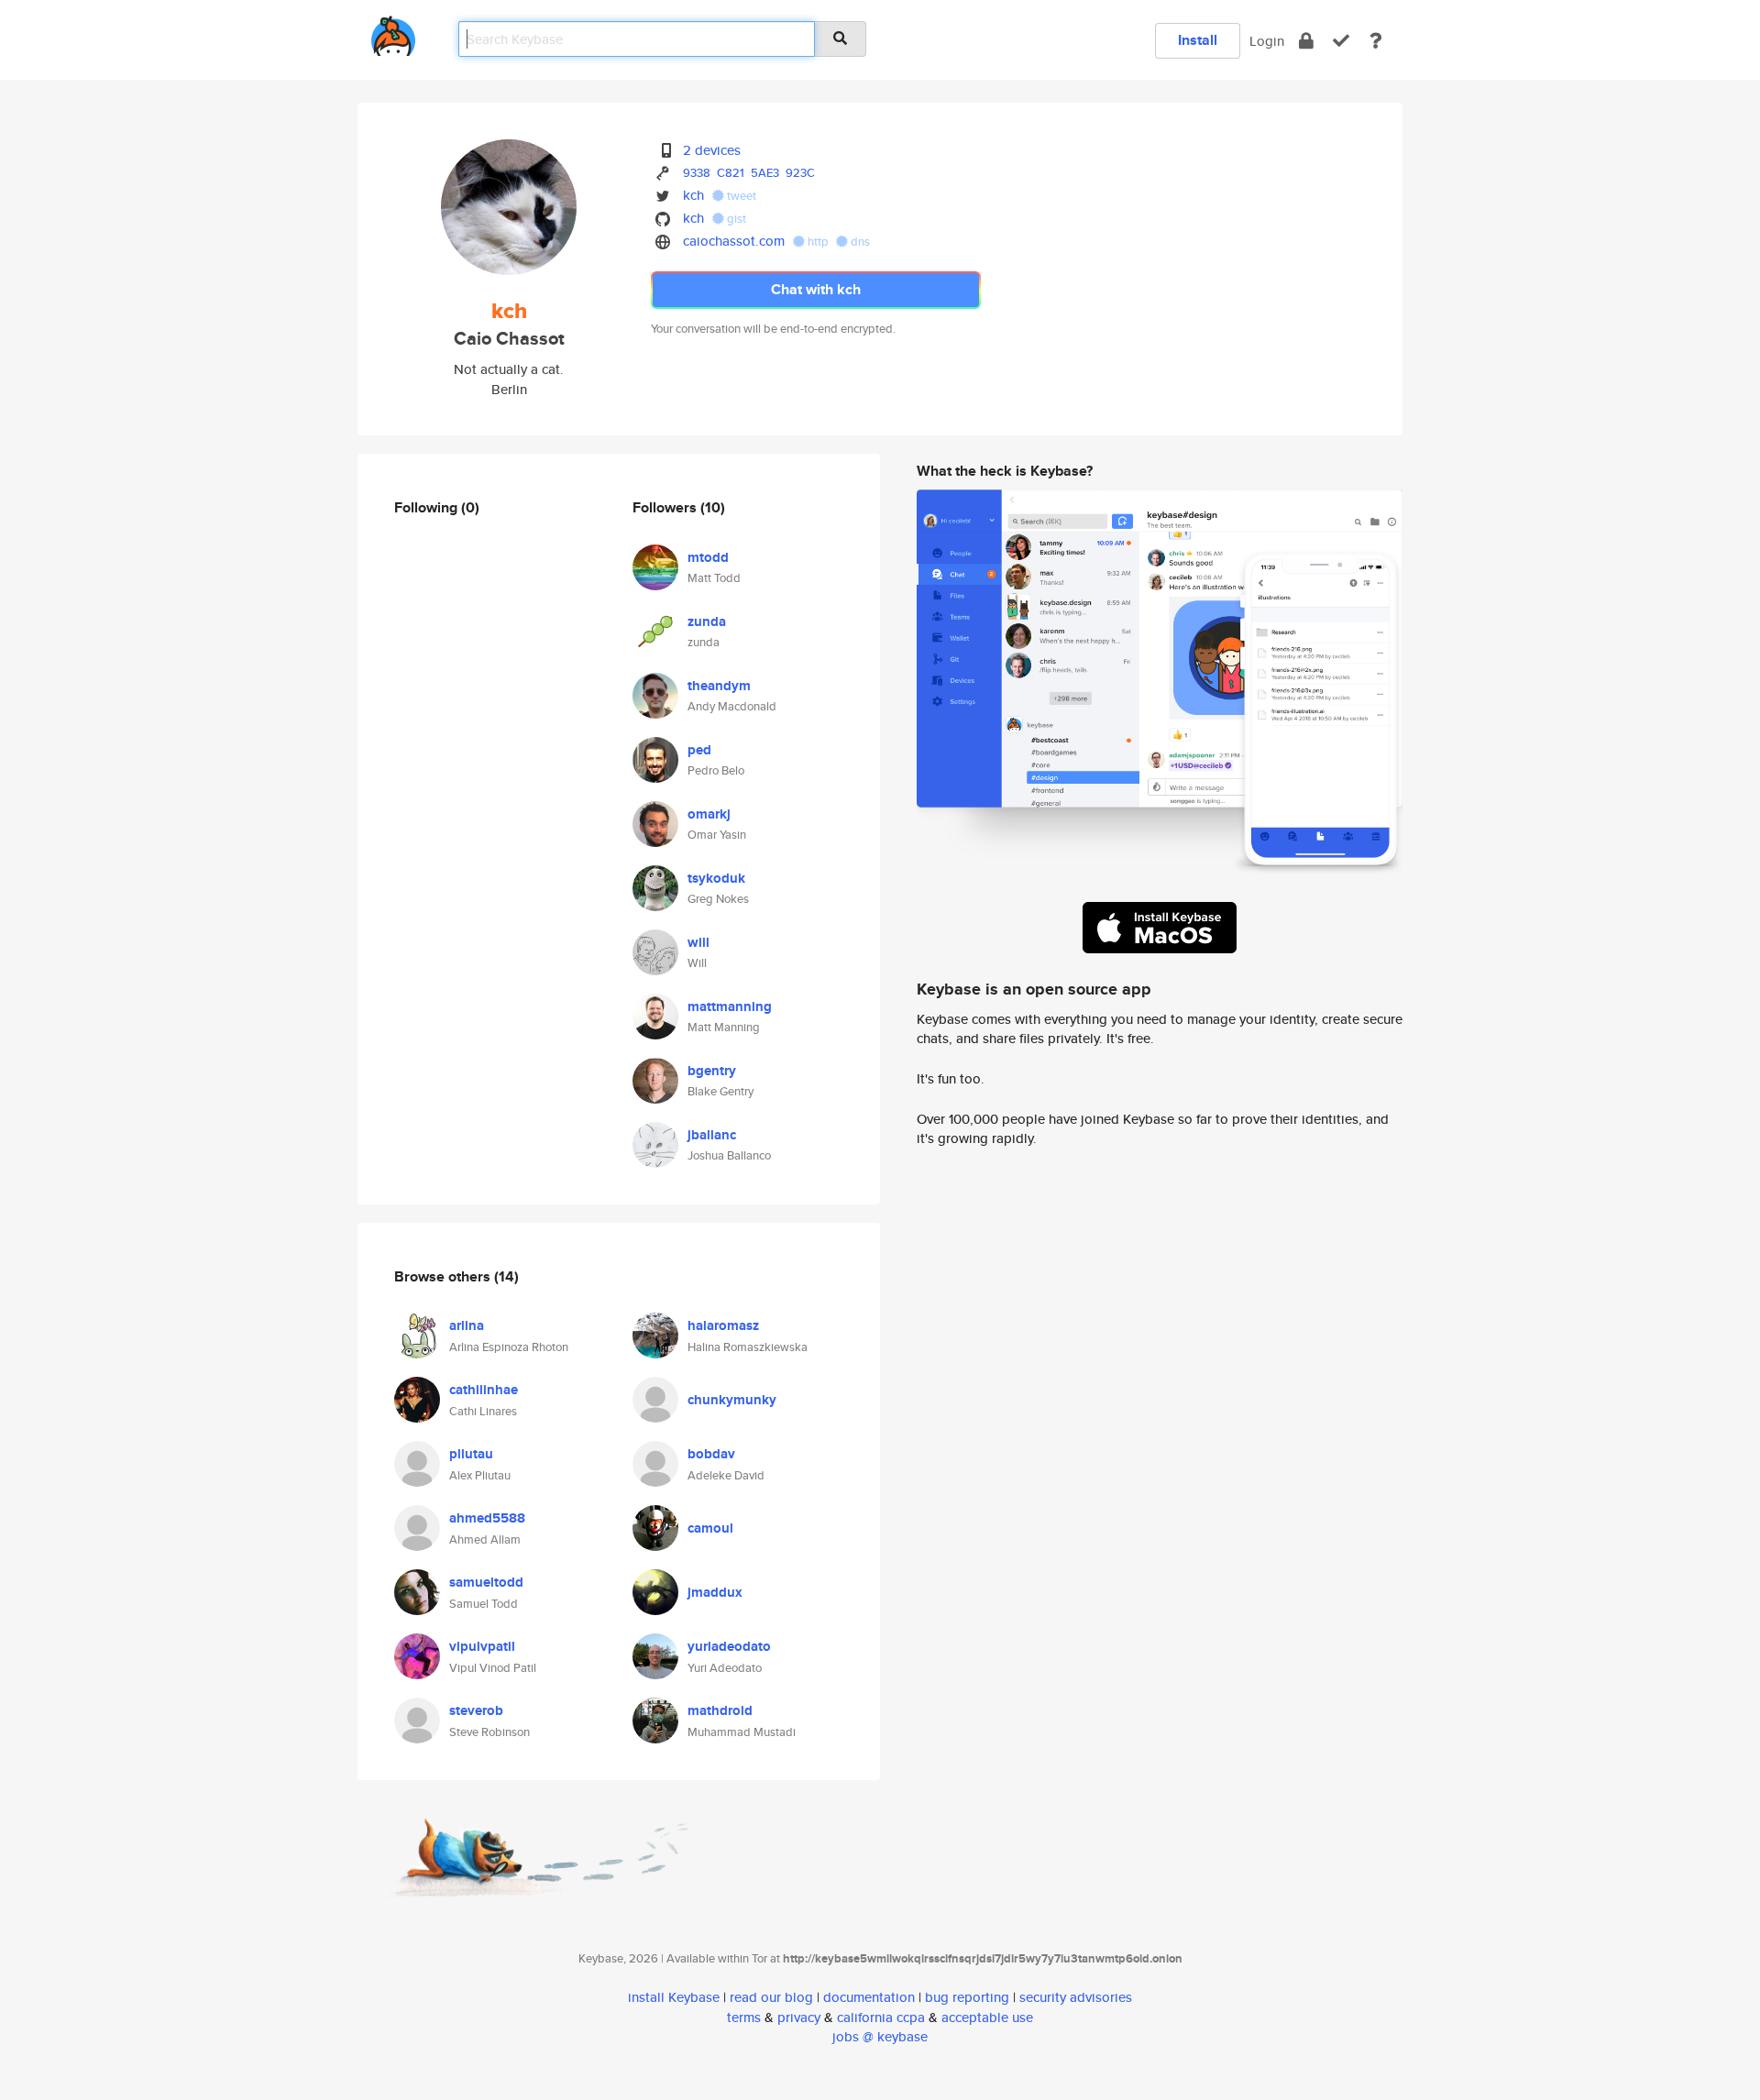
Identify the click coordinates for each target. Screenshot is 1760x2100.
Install (1198, 40)
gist (735, 219)
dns (859, 242)
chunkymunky (732, 1400)
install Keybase (674, 1997)
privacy (799, 2017)
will (698, 942)
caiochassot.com (734, 241)
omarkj (709, 814)
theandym (719, 686)
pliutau (471, 1454)
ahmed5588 (487, 1518)
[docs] (1376, 41)
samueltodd (486, 1582)
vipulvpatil (482, 1646)
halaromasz (723, 1325)
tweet (740, 196)
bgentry (712, 1071)
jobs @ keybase (880, 2036)
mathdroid (720, 1710)
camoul (710, 1528)
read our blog (771, 1997)
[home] (393, 33)
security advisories (1076, 1997)
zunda (707, 621)
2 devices (712, 150)
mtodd (708, 557)
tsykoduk (716, 878)
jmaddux (715, 1592)
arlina (467, 1325)
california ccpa (881, 2017)
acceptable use (987, 2017)
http (818, 242)
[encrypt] (1306, 41)
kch (693, 195)
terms (744, 2017)
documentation (869, 1997)
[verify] (1341, 41)
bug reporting (967, 1997)
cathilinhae (484, 1390)
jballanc (712, 1135)
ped (699, 750)
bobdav (711, 1454)
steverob (476, 1710)
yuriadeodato (729, 1646)
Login (1267, 41)
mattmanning (730, 1006)
